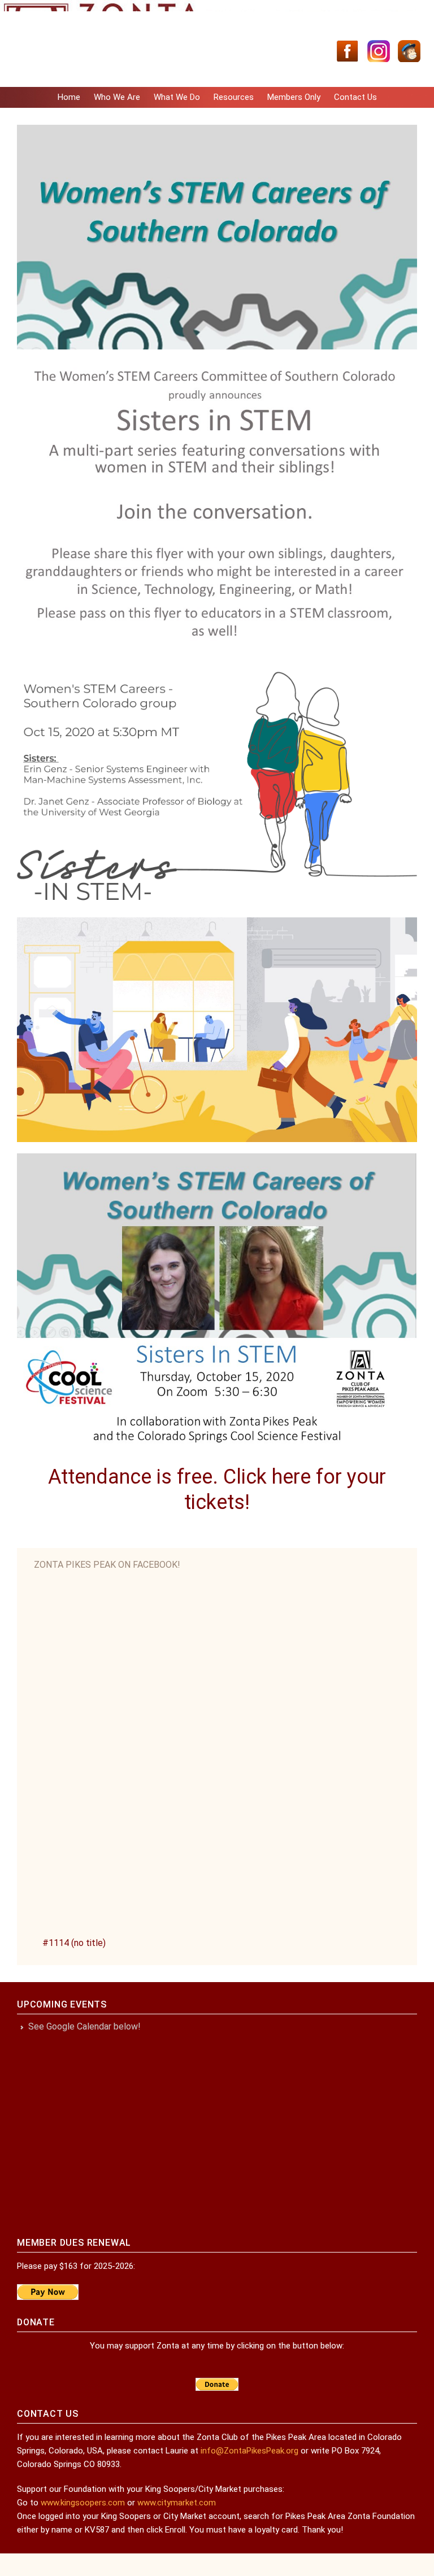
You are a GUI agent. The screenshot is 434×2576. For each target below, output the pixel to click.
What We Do (177, 97)
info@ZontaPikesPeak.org (249, 2451)
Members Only (294, 97)
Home (69, 97)
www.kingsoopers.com (83, 2503)
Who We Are (117, 97)
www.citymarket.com (177, 2503)
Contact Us (355, 97)
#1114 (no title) (74, 1943)
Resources (234, 97)
